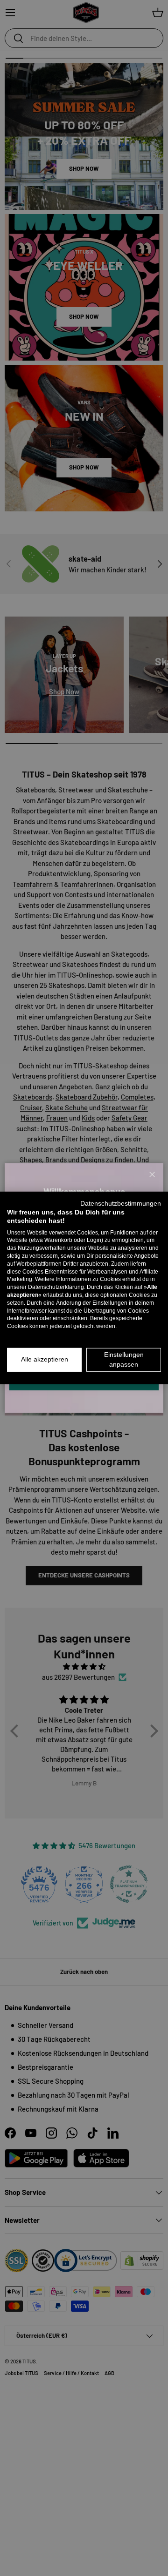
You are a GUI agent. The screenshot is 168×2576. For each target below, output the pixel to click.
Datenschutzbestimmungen (121, 1204)
